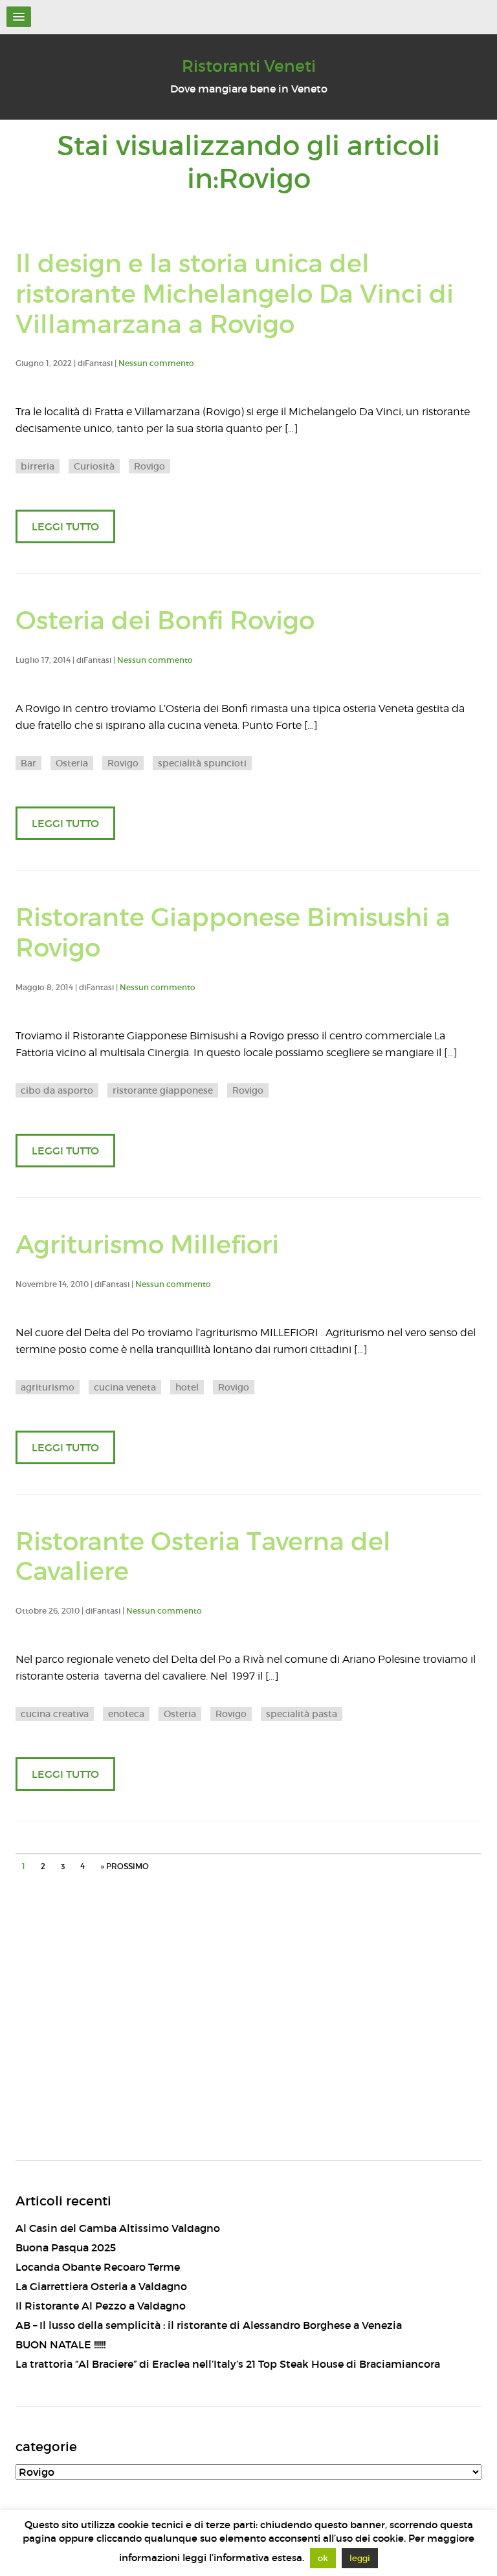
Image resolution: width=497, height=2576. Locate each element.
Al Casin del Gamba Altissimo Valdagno (118, 2228)
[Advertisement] (248, 2037)
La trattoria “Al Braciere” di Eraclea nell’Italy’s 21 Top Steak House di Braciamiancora (228, 2364)
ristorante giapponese (163, 1090)
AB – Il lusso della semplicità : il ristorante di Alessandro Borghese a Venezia (209, 2325)
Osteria (72, 763)
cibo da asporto (57, 1090)
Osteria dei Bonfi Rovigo (165, 621)
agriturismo (48, 1387)
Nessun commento (156, 363)
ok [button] (323, 2558)
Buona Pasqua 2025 (66, 2247)
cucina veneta (125, 1387)
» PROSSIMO (125, 1866)
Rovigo (149, 466)
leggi (360, 2558)
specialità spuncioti (202, 763)
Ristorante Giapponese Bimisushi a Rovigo (233, 933)
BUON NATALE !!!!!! (61, 2344)
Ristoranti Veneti (249, 66)
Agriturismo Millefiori (147, 1245)
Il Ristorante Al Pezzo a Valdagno (101, 2306)
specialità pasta (302, 1714)
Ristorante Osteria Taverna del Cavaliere (203, 1557)
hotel (187, 1387)
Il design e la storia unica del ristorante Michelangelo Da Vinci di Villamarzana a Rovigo (235, 294)
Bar (28, 763)
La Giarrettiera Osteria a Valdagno (101, 2286)
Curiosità (94, 466)
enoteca (126, 1714)
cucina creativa (55, 1714)
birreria (38, 466)
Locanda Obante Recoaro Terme (98, 2267)
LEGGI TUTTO (65, 526)
